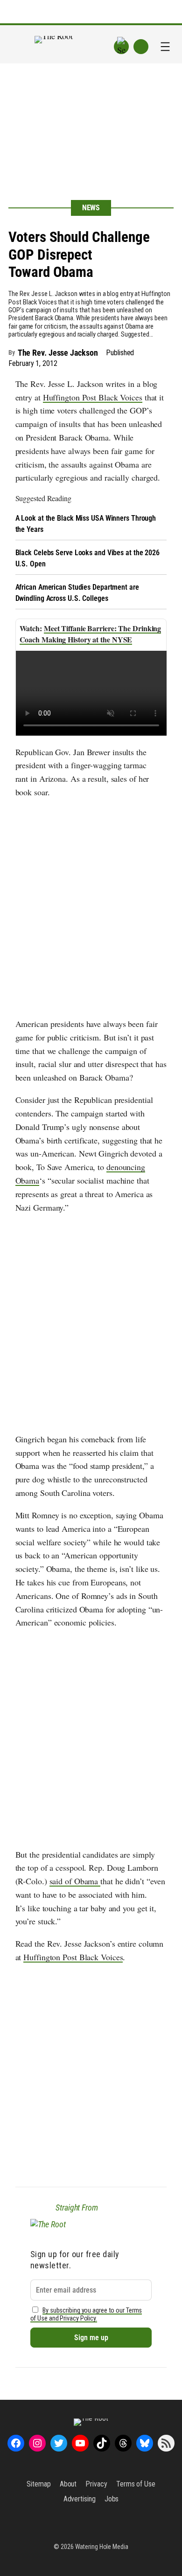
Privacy (96, 2484)
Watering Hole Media (102, 2547)
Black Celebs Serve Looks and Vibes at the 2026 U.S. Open (87, 558)
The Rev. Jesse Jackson (58, 353)
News (91, 208)
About (68, 2484)
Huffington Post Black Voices (93, 397)
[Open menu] (165, 47)
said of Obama (75, 1881)
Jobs (112, 2499)
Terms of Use (136, 2484)
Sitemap (38, 2484)
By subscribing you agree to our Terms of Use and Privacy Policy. (86, 2314)
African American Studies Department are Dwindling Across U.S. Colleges (77, 593)
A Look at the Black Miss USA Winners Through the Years (86, 524)
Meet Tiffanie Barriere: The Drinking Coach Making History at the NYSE (91, 634)
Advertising (80, 2499)
